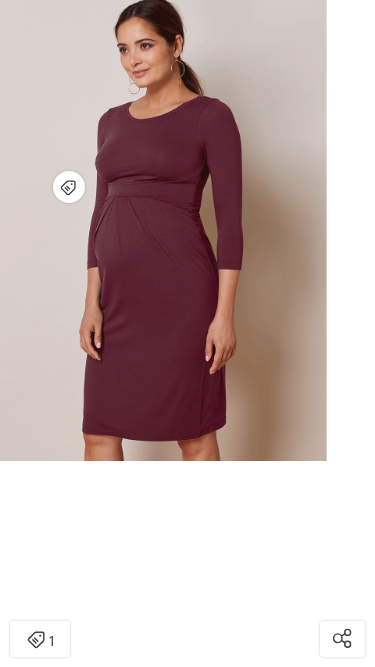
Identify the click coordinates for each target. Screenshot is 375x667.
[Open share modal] (342, 639)
